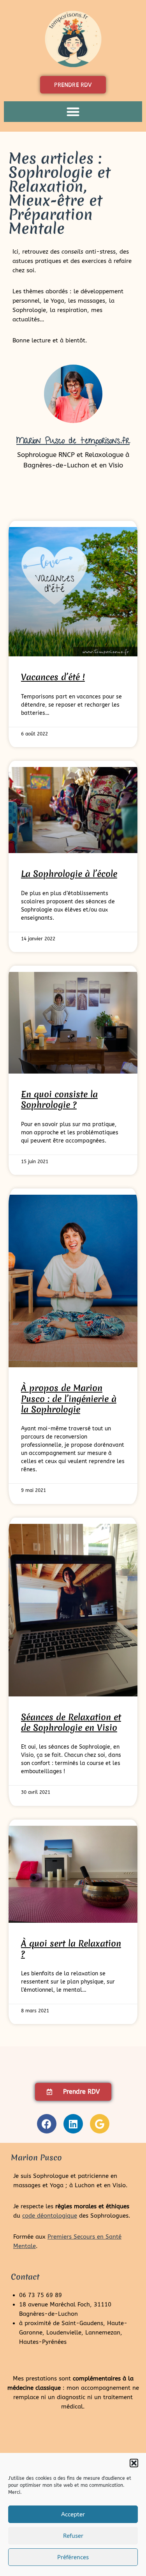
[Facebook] (47, 2124)
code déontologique (50, 2216)
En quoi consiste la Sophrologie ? (59, 1099)
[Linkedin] (73, 2124)
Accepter (73, 2514)
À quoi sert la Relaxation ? (71, 1949)
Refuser (73, 2536)
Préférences (73, 2557)
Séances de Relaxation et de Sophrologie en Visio (71, 1722)
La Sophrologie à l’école (69, 874)
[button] (134, 2463)
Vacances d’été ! (53, 677)
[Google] (100, 2124)
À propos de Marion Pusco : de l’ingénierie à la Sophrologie (69, 1399)
